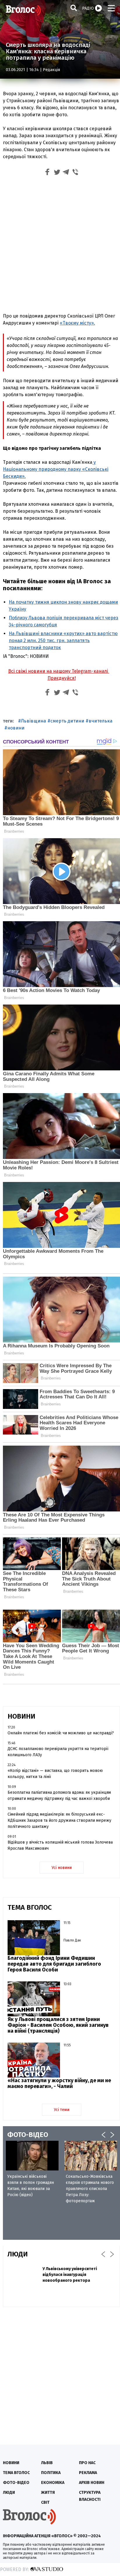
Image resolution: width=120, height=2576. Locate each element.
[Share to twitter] (57, 173)
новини (16, 728)
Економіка (53, 2483)
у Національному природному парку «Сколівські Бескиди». (56, 469)
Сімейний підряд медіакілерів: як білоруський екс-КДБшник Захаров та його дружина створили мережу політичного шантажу (59, 1820)
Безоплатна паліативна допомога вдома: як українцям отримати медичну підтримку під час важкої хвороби (59, 1796)
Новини (11, 2463)
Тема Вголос (16, 2473)
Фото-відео (16, 2483)
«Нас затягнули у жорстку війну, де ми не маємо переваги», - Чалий (59, 2083)
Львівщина (33, 721)
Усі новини (62, 1868)
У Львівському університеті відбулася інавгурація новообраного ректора (70, 2275)
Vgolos (23, 10)
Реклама (88, 2473)
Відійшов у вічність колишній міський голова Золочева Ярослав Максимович (60, 1845)
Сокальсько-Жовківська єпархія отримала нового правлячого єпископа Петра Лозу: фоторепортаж (90, 2189)
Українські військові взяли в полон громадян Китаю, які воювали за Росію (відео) (31, 2186)
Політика (51, 2473)
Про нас (87, 2463)
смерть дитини (67, 721)
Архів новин (92, 2483)
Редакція (51, 70)
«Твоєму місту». (77, 323)
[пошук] (74, 8)
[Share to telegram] (66, 173)
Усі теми (62, 2110)
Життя (48, 2493)
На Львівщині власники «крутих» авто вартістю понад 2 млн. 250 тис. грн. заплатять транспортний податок (63, 641)
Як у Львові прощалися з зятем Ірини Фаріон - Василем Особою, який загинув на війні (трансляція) (58, 2025)
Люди (9, 2493)
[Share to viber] (75, 173)
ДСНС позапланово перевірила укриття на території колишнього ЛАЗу (58, 1752)
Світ (45, 2502)
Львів (47, 2463)
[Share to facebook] (47, 173)
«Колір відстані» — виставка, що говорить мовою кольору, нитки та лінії (55, 1774)
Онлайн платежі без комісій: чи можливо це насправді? (61, 1733)
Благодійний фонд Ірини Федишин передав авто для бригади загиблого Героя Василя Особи (54, 1964)
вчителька (100, 721)
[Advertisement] (60, 246)
